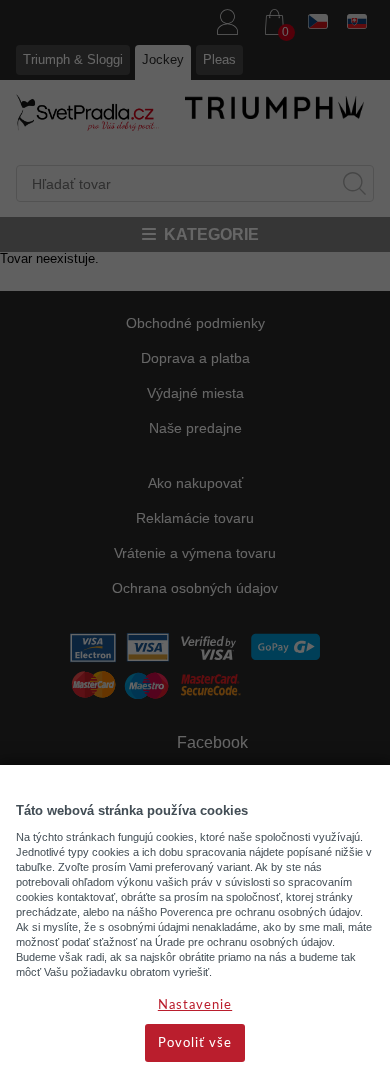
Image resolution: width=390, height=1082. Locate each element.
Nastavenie (195, 1005)
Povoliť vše (195, 1043)
